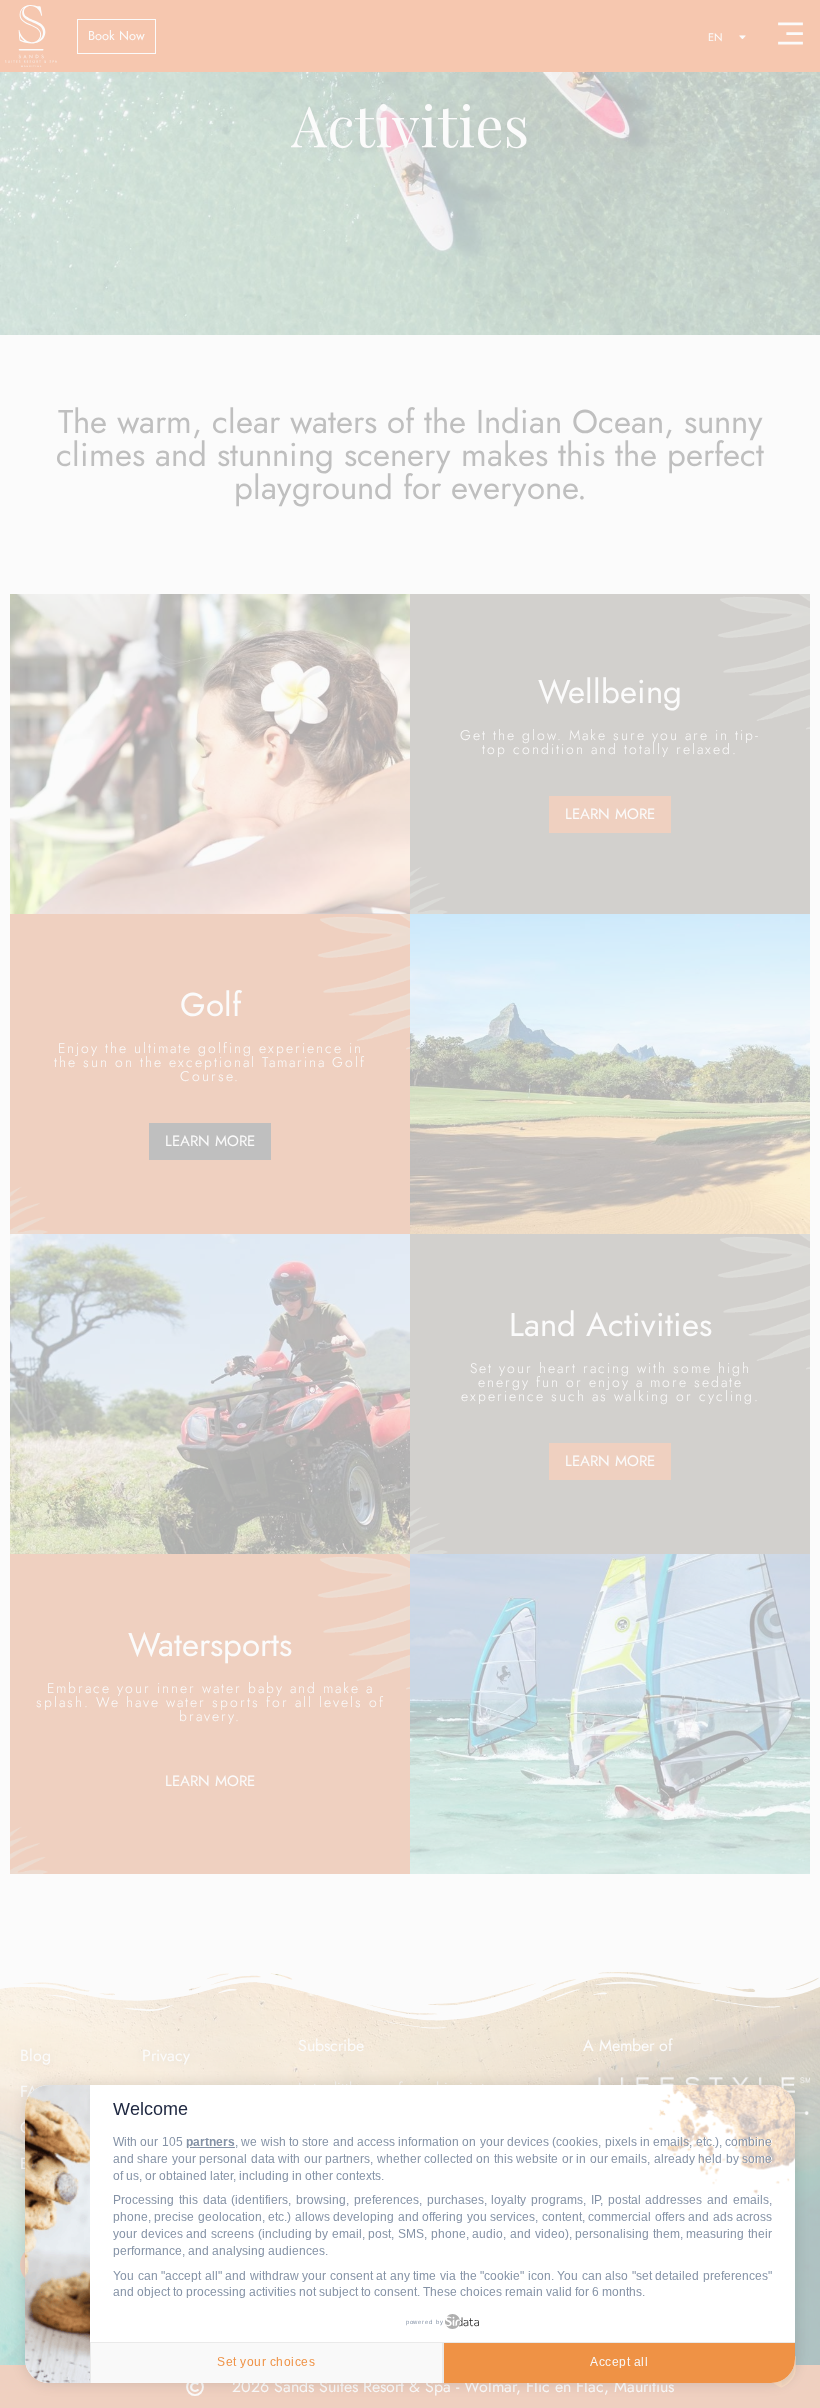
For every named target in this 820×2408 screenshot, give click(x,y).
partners (210, 2142)
